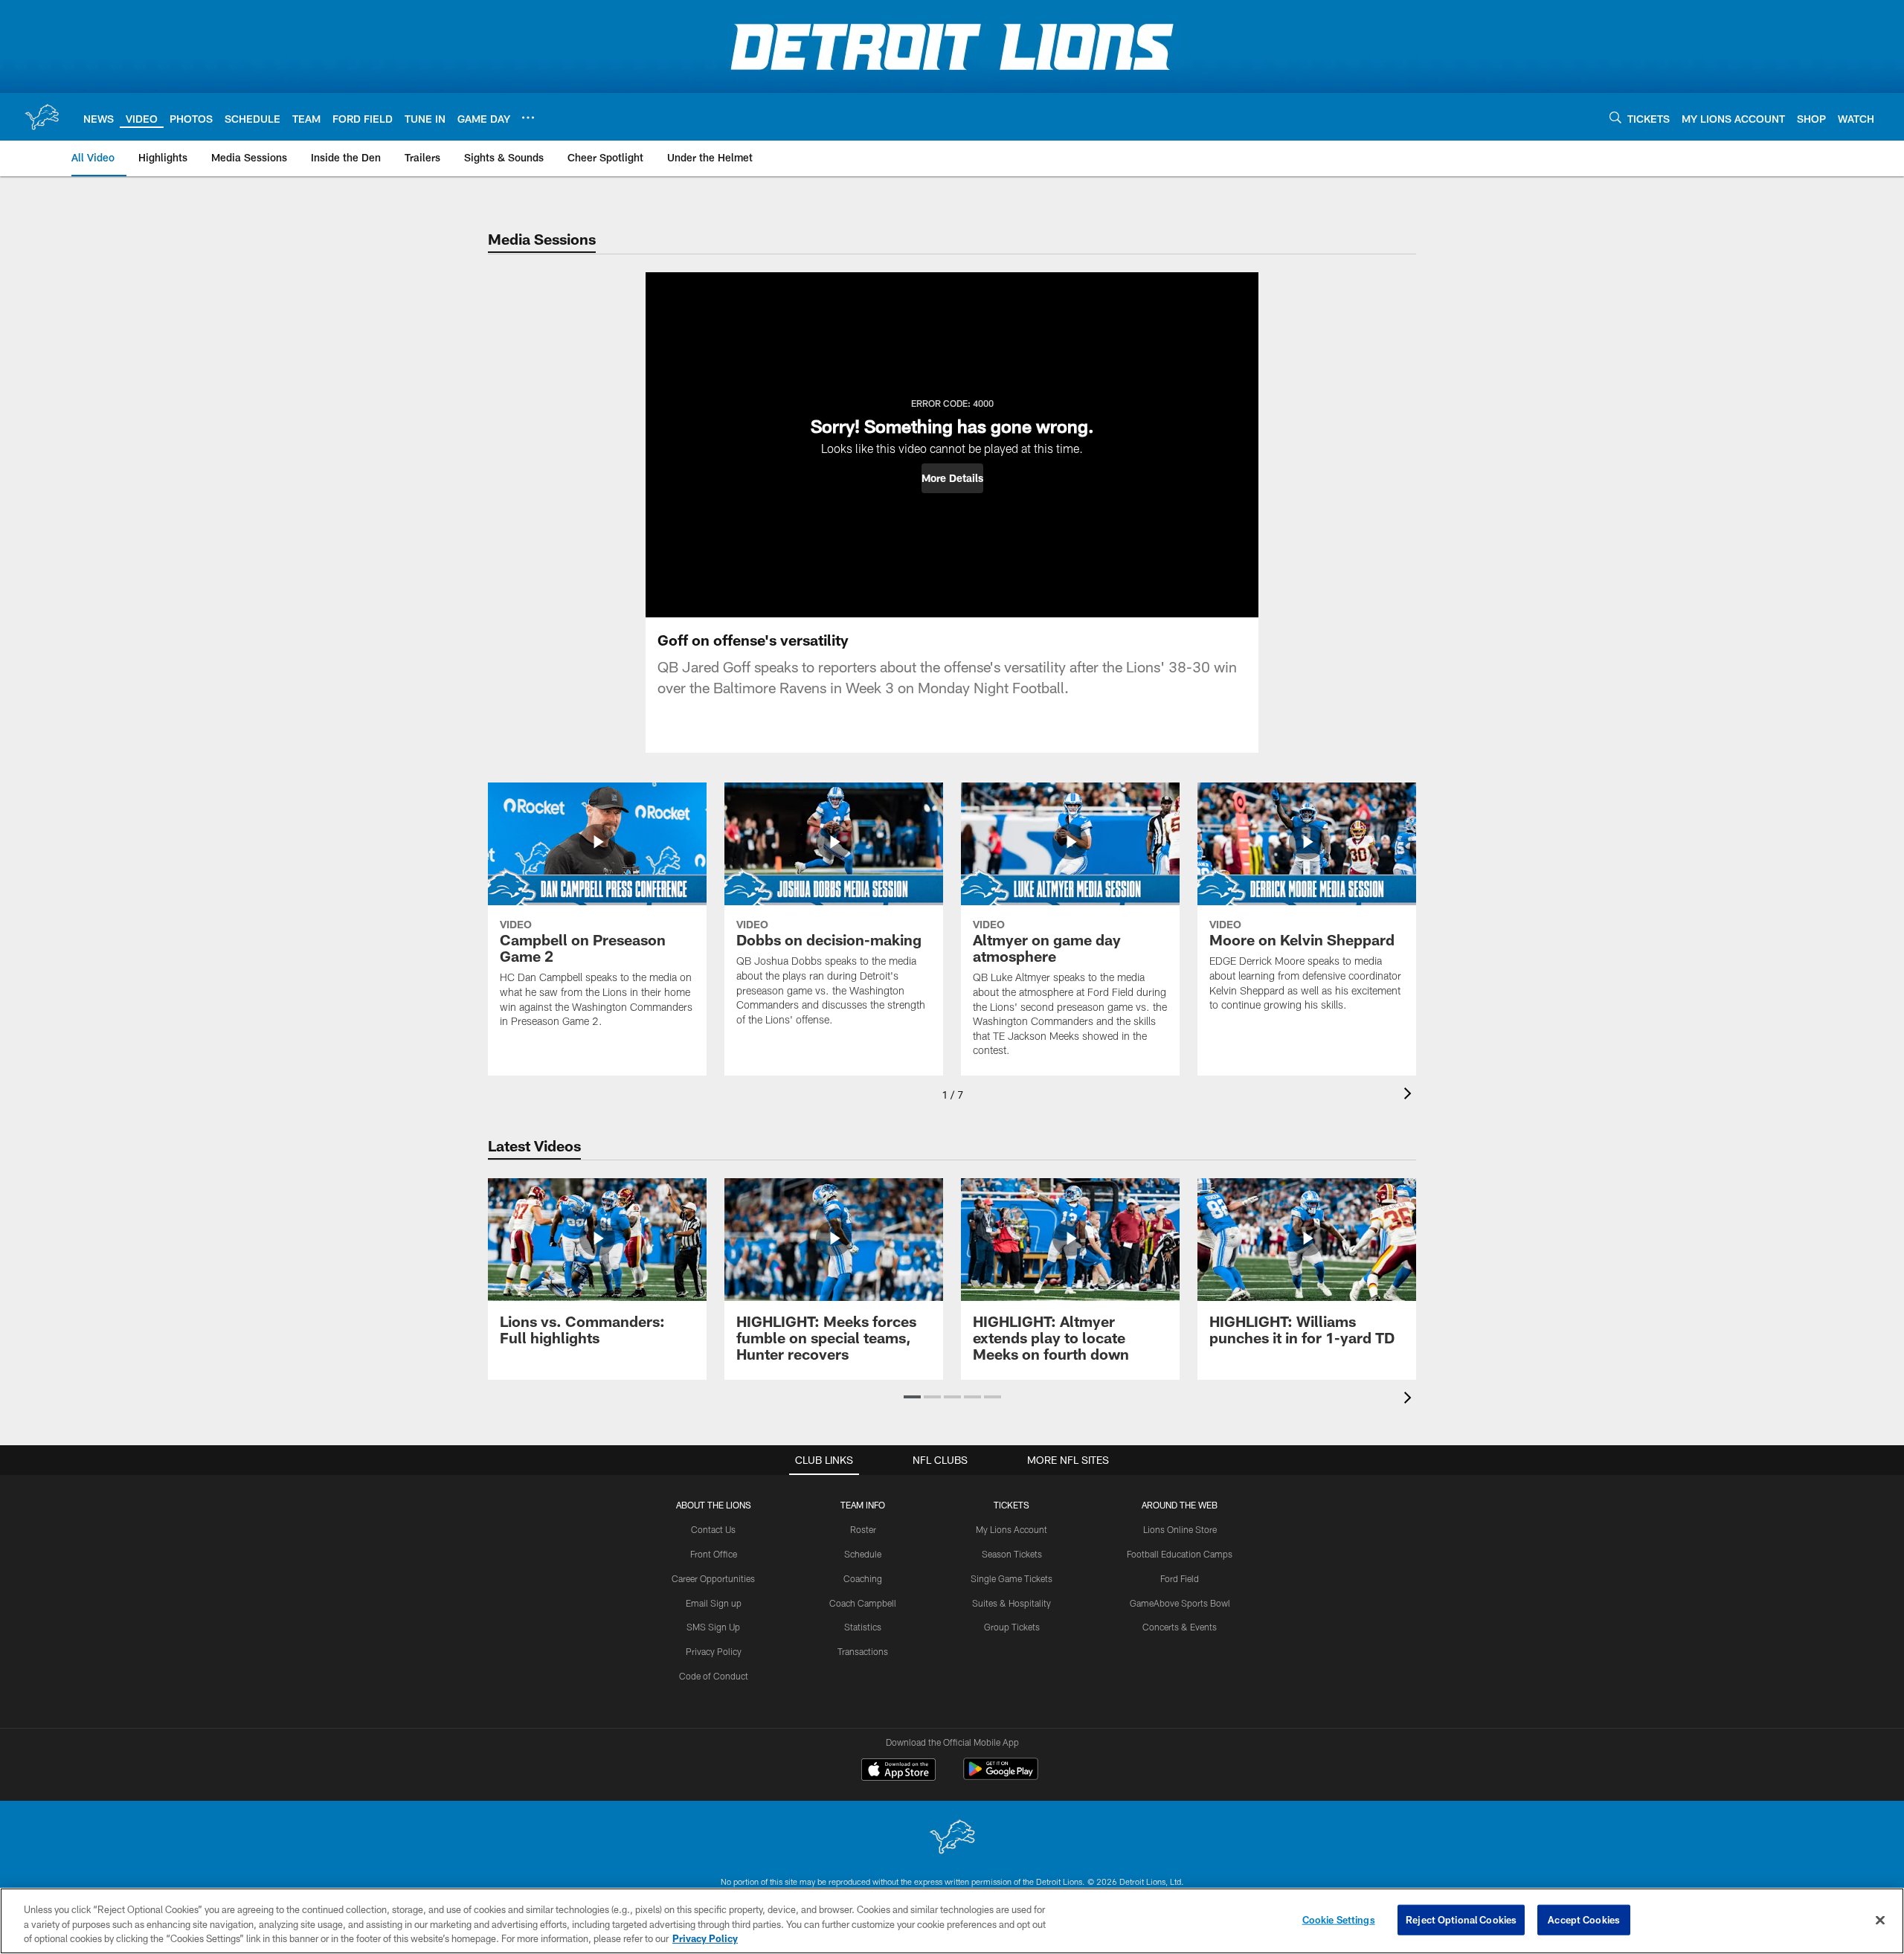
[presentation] (1410, 1095)
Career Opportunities (713, 1578)
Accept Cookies (1584, 1919)
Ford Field (1180, 1578)
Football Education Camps (1180, 1554)
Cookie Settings (1339, 1919)
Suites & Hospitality (1011, 1603)
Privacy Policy (714, 1651)
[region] (952, 1921)
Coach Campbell (863, 1603)
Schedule (863, 1554)
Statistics (863, 1627)
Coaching (863, 1578)
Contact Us (713, 1529)
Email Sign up (714, 1603)
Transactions (863, 1651)
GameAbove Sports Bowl (1180, 1603)
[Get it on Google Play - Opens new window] (1001, 1777)
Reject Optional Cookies (1461, 1919)
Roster (863, 1529)
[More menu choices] (528, 118)
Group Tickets (1012, 1627)
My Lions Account (1011, 1529)
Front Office (714, 1554)
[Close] (1880, 1920)
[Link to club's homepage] (42, 117)
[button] (952, 478)
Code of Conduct (714, 1676)
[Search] (1615, 117)
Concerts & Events (1180, 1627)
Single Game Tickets (1011, 1578)
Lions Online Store (1180, 1529)
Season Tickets (1012, 1554)
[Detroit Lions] (952, 1838)
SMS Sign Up (713, 1627)
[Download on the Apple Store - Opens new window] (898, 1771)
